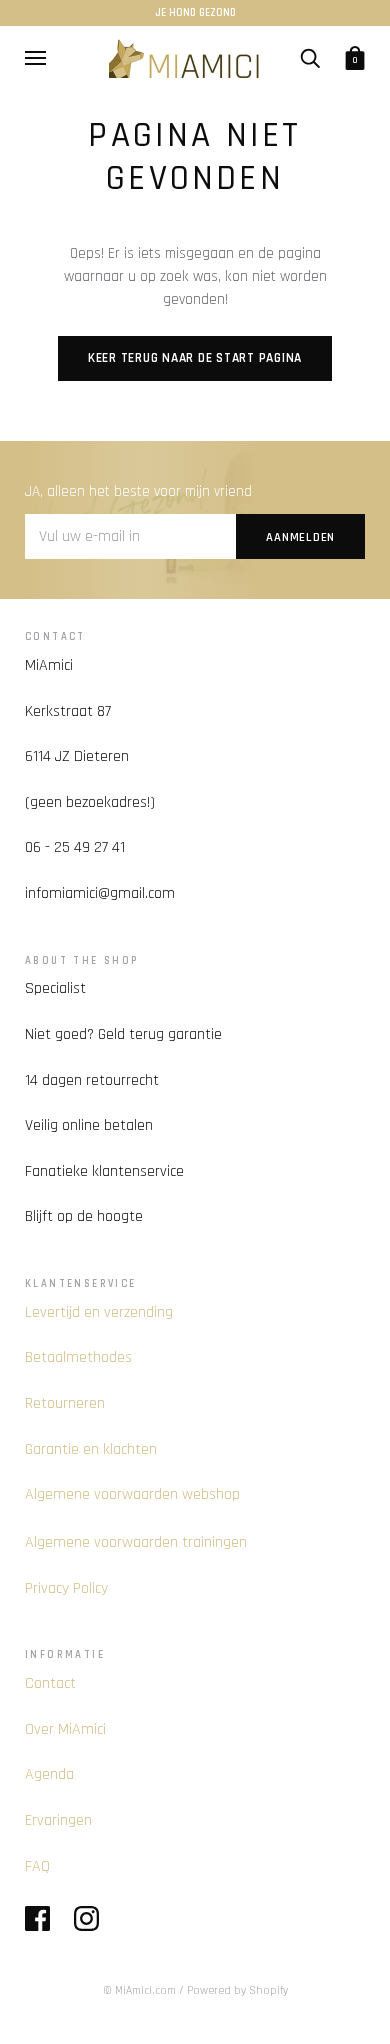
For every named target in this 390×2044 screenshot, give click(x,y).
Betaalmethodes (78, 1357)
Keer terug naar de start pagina (195, 358)
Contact (50, 1683)
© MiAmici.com (139, 1990)
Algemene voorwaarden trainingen (136, 1542)
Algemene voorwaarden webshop (132, 1494)
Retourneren (65, 1403)
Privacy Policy (66, 1588)
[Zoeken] (310, 57)
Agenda (49, 1774)
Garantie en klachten (91, 1449)
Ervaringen (58, 1820)
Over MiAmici (65, 1729)
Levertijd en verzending (99, 1312)
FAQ (37, 1866)
